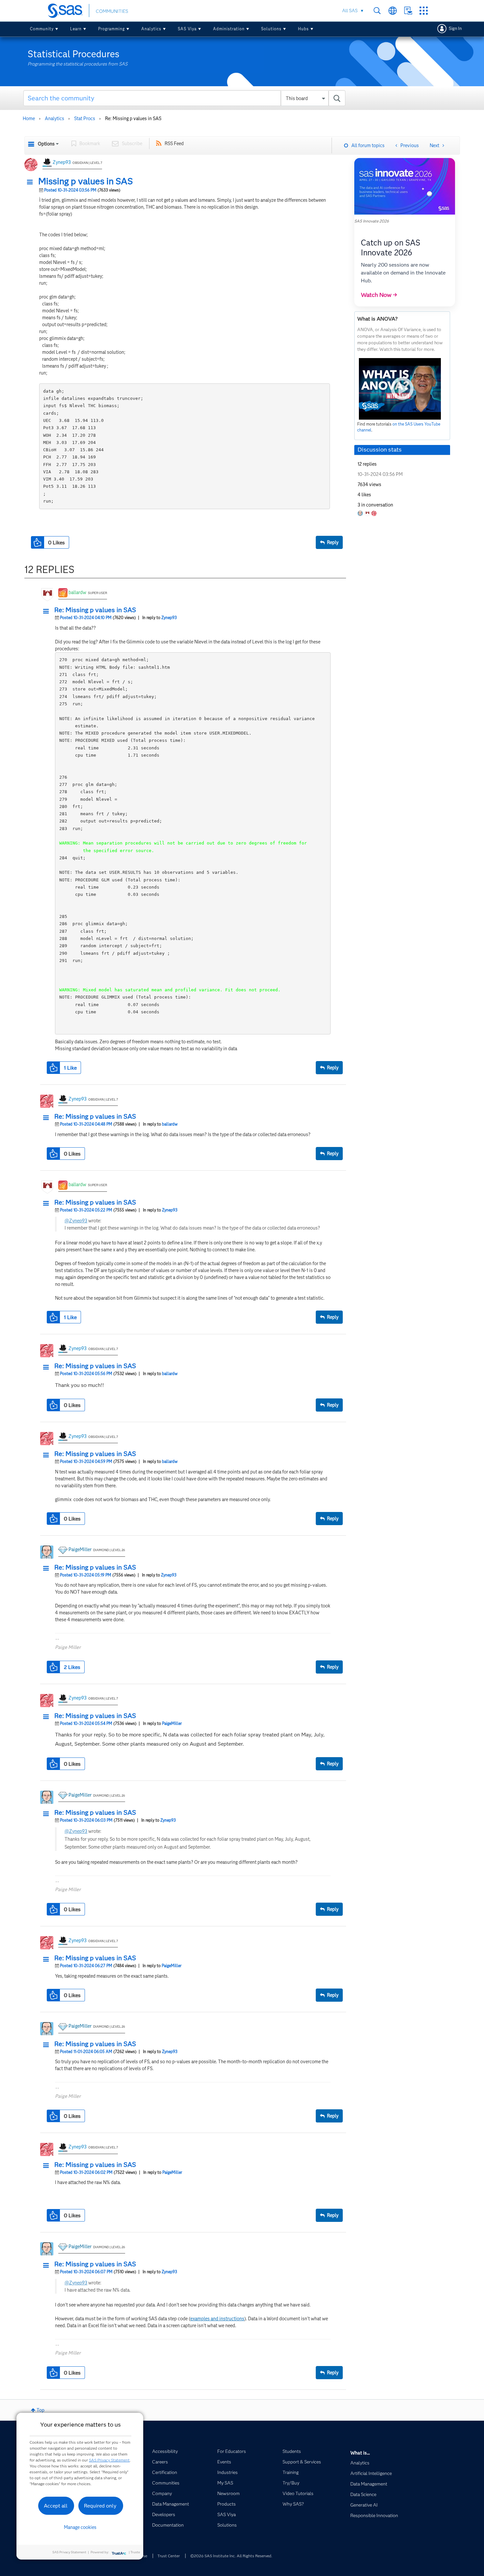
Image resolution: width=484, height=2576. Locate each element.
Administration (229, 29)
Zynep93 (62, 162)
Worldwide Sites (393, 11)
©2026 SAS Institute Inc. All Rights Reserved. (231, 2556)
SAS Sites (424, 11)
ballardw (77, 592)
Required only (100, 2506)
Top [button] (40, 2410)
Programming (111, 29)
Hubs (303, 29)
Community (42, 29)
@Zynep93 (76, 1221)
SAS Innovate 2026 (372, 221)
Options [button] (46, 144)
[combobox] (185, 98)
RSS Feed (174, 143)
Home (29, 118)
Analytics (151, 29)
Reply (333, 542)
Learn (76, 29)
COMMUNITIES (112, 11)
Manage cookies (80, 2527)
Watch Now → (379, 295)
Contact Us (408, 11)
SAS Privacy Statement (109, 2460)
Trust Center (169, 2556)
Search (377, 11)
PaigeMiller (80, 1549)
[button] (32, 182)
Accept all (56, 2506)
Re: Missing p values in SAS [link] (133, 118)
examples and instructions (217, 2319)
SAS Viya (187, 29)
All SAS (350, 11)
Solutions (271, 29)
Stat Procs (85, 118)
